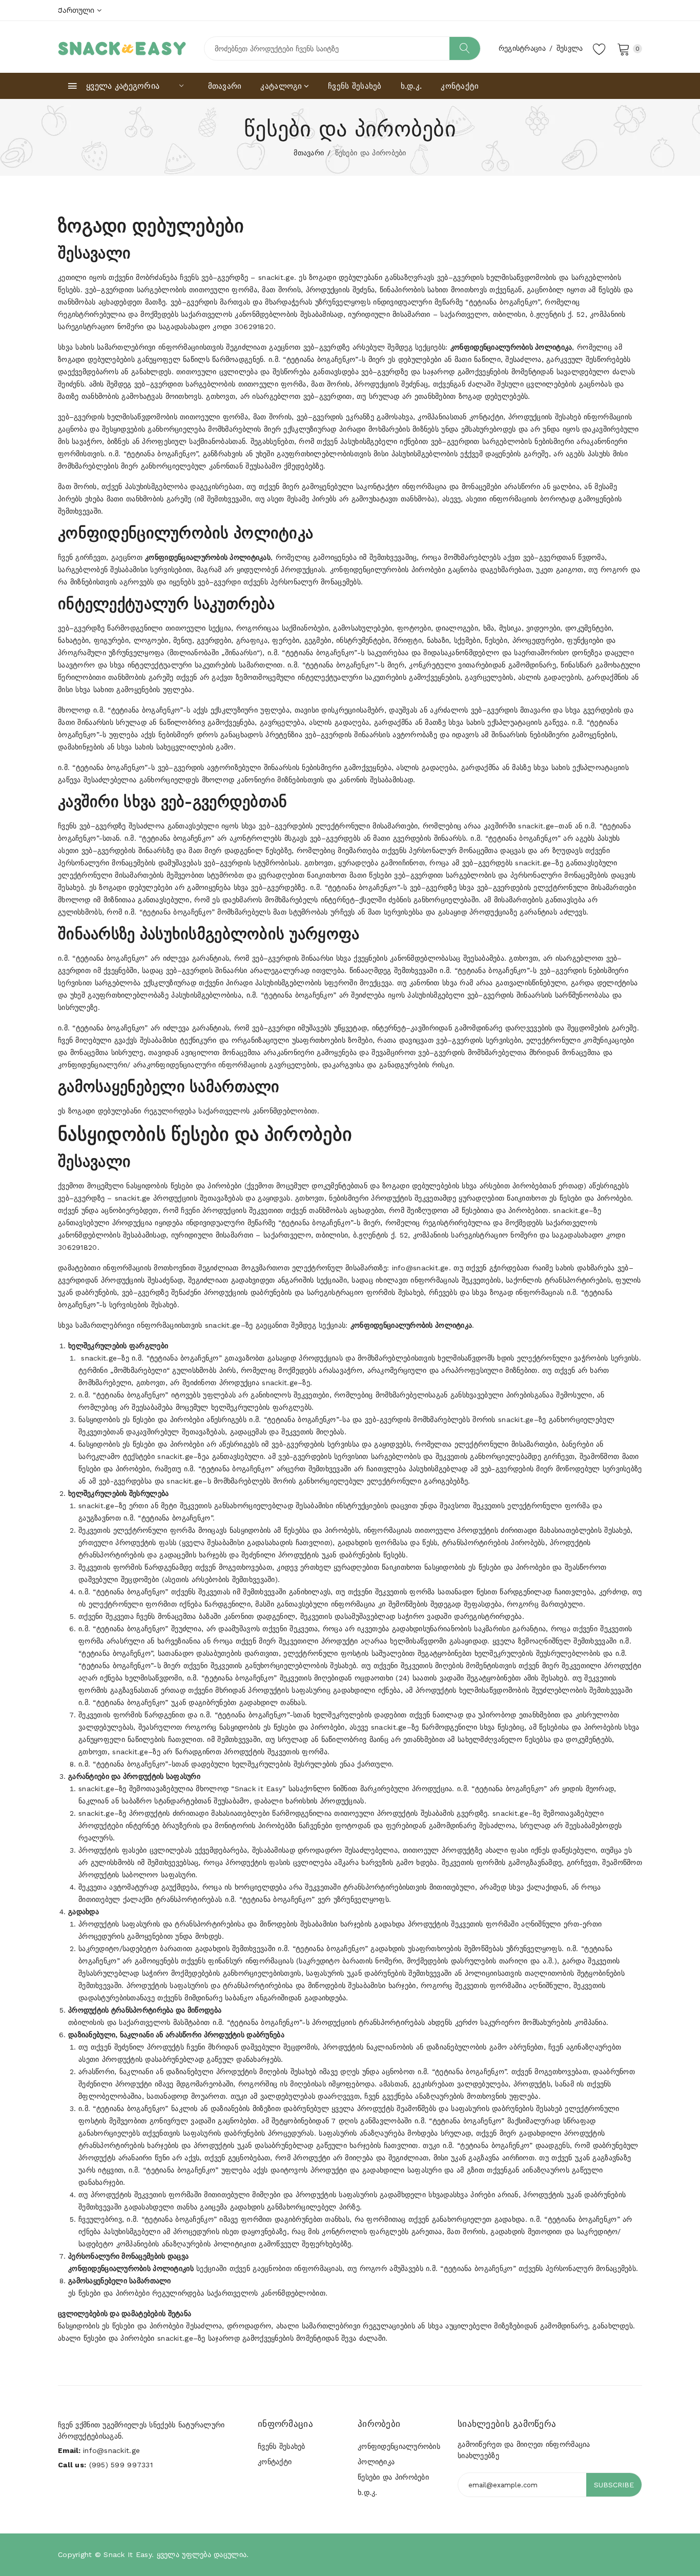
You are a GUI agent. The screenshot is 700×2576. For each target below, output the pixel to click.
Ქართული (77, 10)
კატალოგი (281, 86)
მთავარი (225, 86)
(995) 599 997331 (121, 2465)
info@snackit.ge (111, 2450)
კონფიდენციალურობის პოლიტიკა (399, 2454)
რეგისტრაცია (522, 48)
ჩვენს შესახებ (355, 86)
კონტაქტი (460, 86)
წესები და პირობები (393, 2477)
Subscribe (614, 2485)
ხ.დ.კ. (411, 86)
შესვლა (570, 48)
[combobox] (342, 48)
